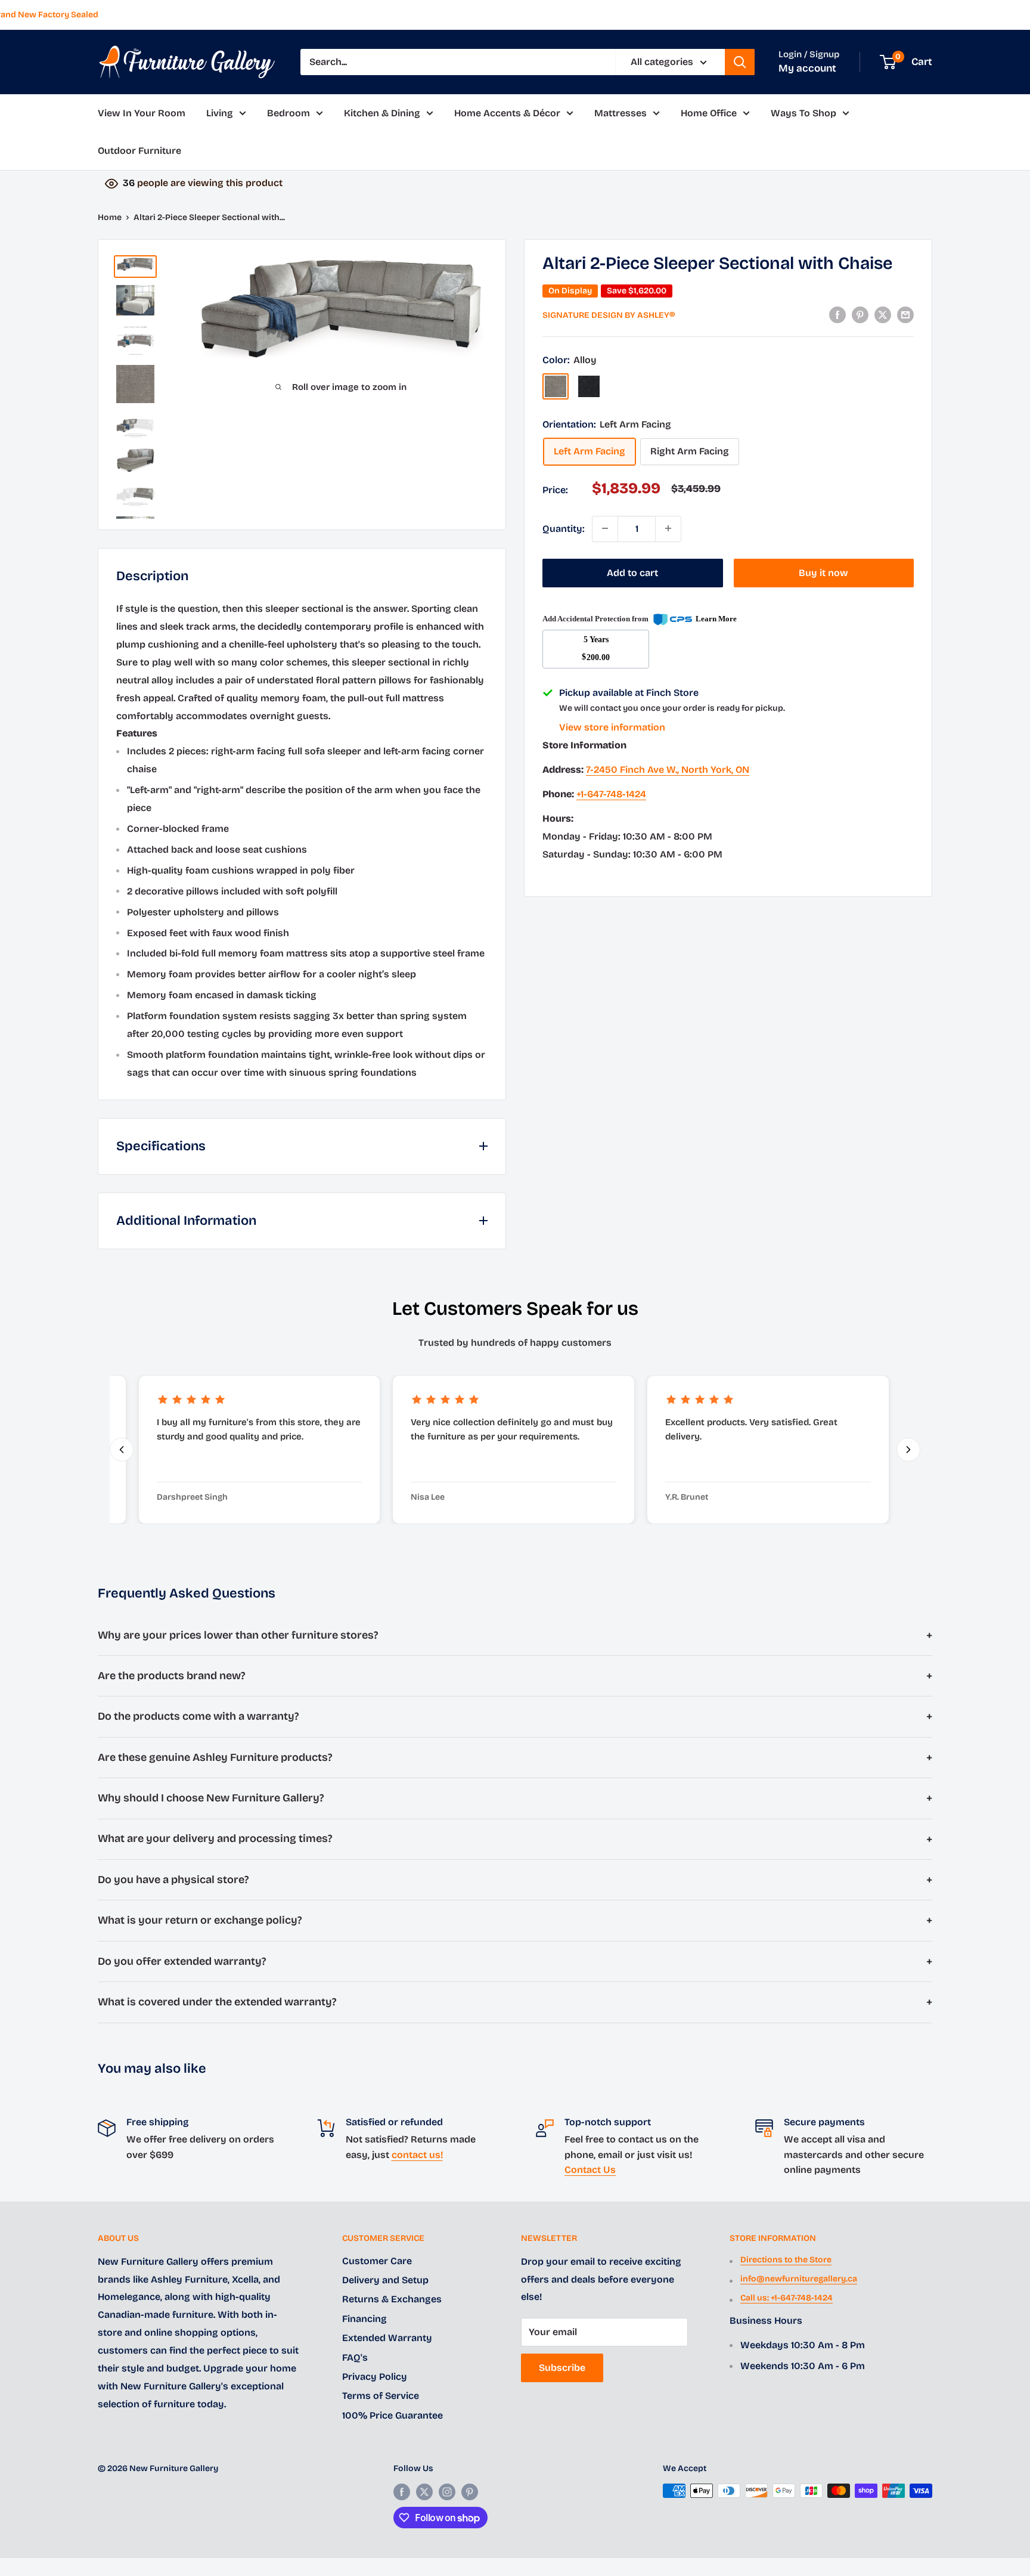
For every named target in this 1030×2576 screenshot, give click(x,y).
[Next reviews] (908, 1450)
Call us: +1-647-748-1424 (787, 2298)
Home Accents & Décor (507, 113)
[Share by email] (905, 314)
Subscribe (562, 2368)
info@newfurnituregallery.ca (799, 2279)
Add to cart (632, 572)
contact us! (417, 2155)
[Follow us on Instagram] (447, 2492)
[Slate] (589, 386)
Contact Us (590, 2170)
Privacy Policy (375, 2377)
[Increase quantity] (668, 528)
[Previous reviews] (122, 1450)
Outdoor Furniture (139, 151)
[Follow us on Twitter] (424, 2492)
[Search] (740, 62)
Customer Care (377, 2261)
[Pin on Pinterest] (860, 314)
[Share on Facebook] (837, 314)
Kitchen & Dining (382, 113)
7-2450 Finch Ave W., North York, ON (668, 770)
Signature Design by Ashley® (609, 315)
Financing (364, 2319)
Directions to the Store (786, 2260)
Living (220, 113)
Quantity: (564, 528)
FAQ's (355, 2357)
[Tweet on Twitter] (883, 314)
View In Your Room (142, 113)
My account (807, 68)
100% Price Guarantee (393, 2415)
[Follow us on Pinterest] (470, 2492)
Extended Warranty (387, 2338)
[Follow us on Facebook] (402, 2492)
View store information (612, 727)
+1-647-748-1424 (611, 794)
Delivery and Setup (385, 2280)
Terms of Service (381, 2396)
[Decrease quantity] (605, 528)
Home (110, 217)
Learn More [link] (716, 619)
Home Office (709, 113)
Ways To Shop (803, 113)
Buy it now (823, 572)
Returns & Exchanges (392, 2299)
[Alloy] (556, 386)
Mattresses (621, 113)
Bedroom (288, 113)
